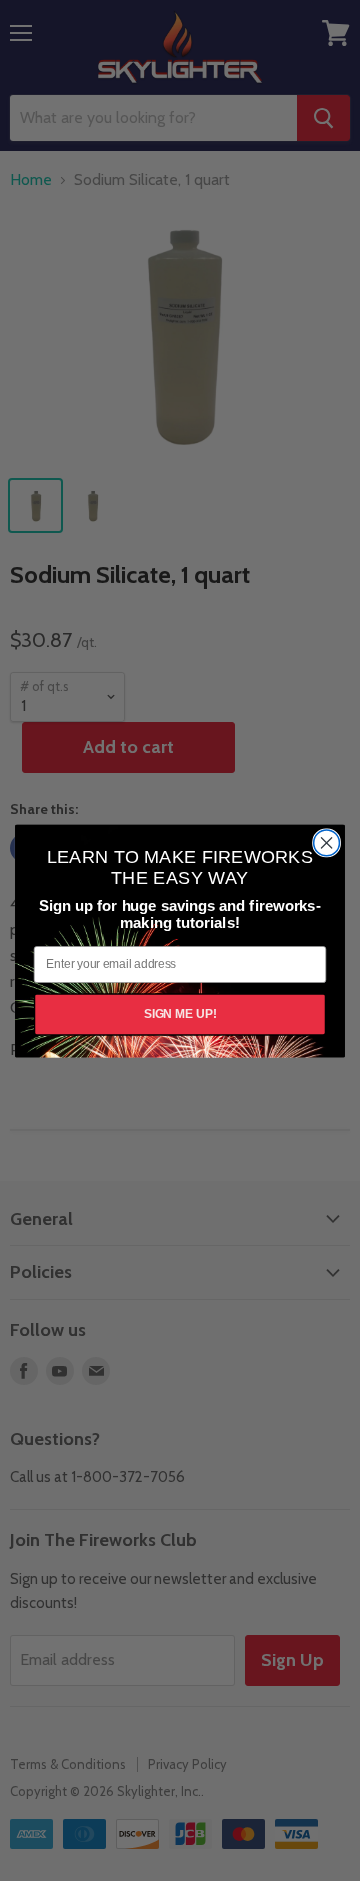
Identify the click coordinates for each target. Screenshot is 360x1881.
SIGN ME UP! (180, 1013)
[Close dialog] (327, 843)
